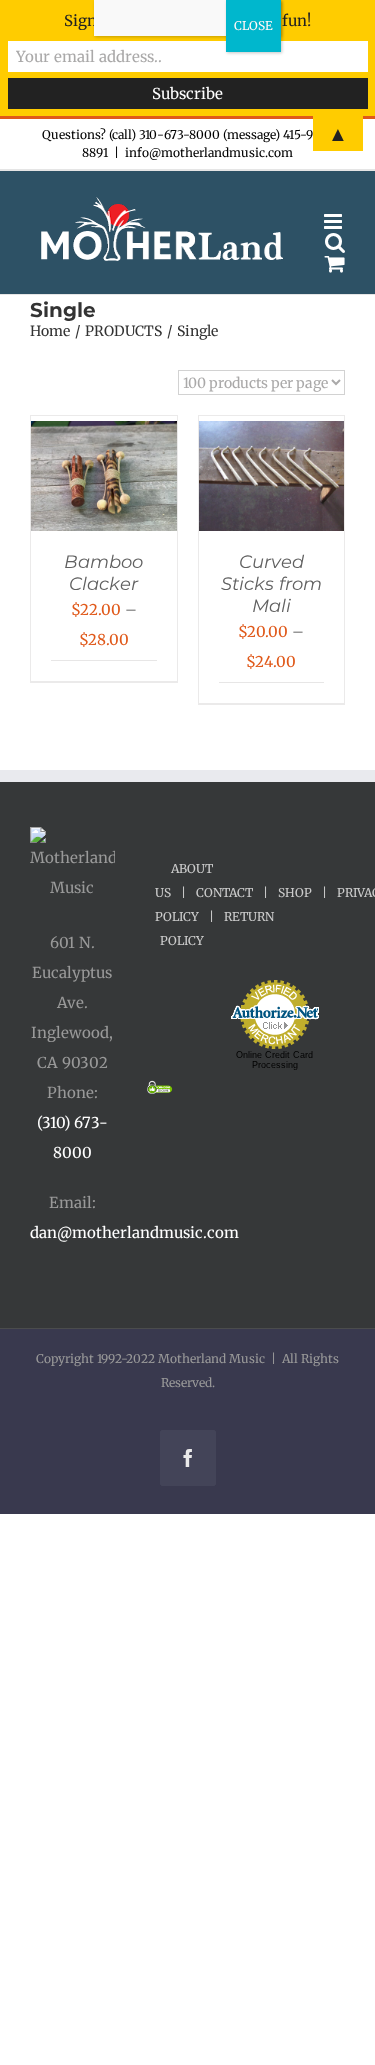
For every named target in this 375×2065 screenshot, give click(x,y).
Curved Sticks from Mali (271, 584)
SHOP (295, 892)
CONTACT (224, 892)
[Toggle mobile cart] (335, 263)
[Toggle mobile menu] (334, 221)
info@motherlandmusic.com (209, 152)
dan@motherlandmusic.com (134, 1232)
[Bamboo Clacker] (104, 435)
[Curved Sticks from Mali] (272, 435)
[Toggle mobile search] (335, 242)
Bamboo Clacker (103, 573)
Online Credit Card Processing (274, 1060)
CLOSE (253, 25)
